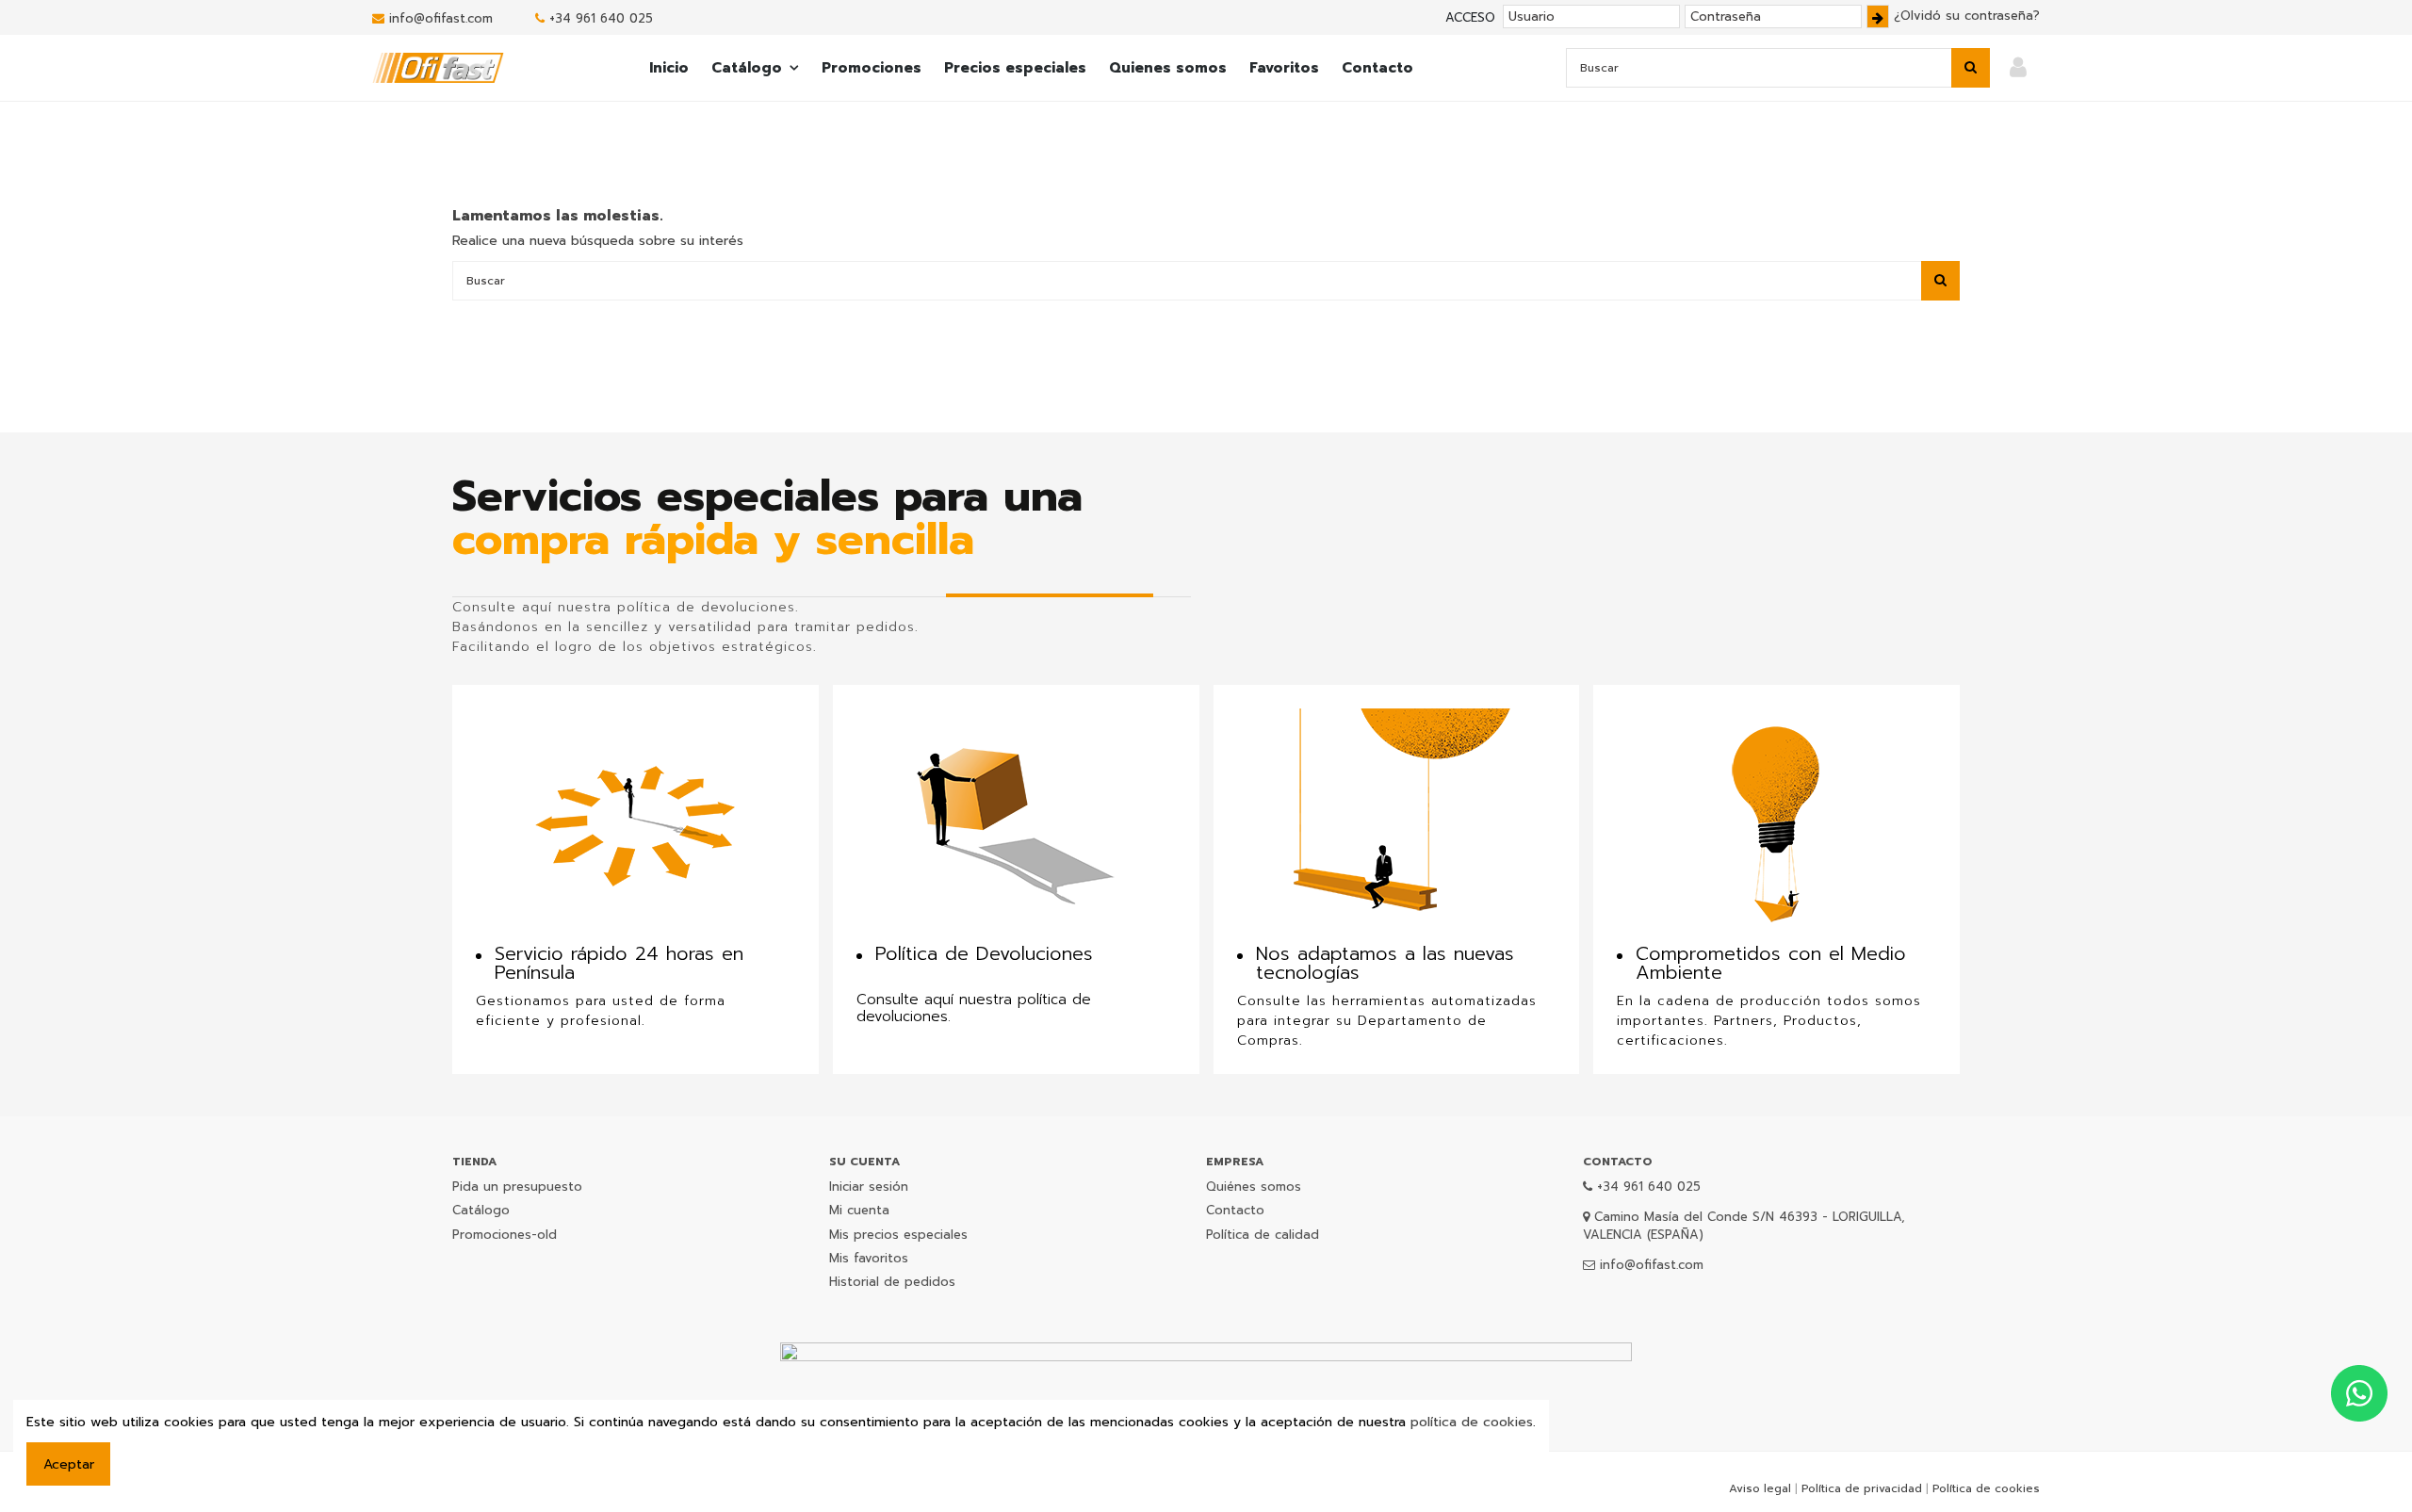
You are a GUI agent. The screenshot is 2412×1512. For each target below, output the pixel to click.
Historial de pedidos (892, 1282)
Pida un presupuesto (517, 1187)
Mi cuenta (859, 1210)
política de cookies (1472, 1422)
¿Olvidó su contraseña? (1967, 16)
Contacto (1235, 1210)
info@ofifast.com (441, 18)
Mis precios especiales (898, 1235)
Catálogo (481, 1210)
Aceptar (69, 1464)
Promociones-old (505, 1235)
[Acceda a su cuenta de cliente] (2018, 68)
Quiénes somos (1254, 1187)
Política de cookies (1986, 1488)
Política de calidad (1263, 1235)
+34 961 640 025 (601, 18)
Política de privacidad (1862, 1488)
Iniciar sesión (869, 1187)
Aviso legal (1760, 1488)
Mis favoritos (869, 1258)
